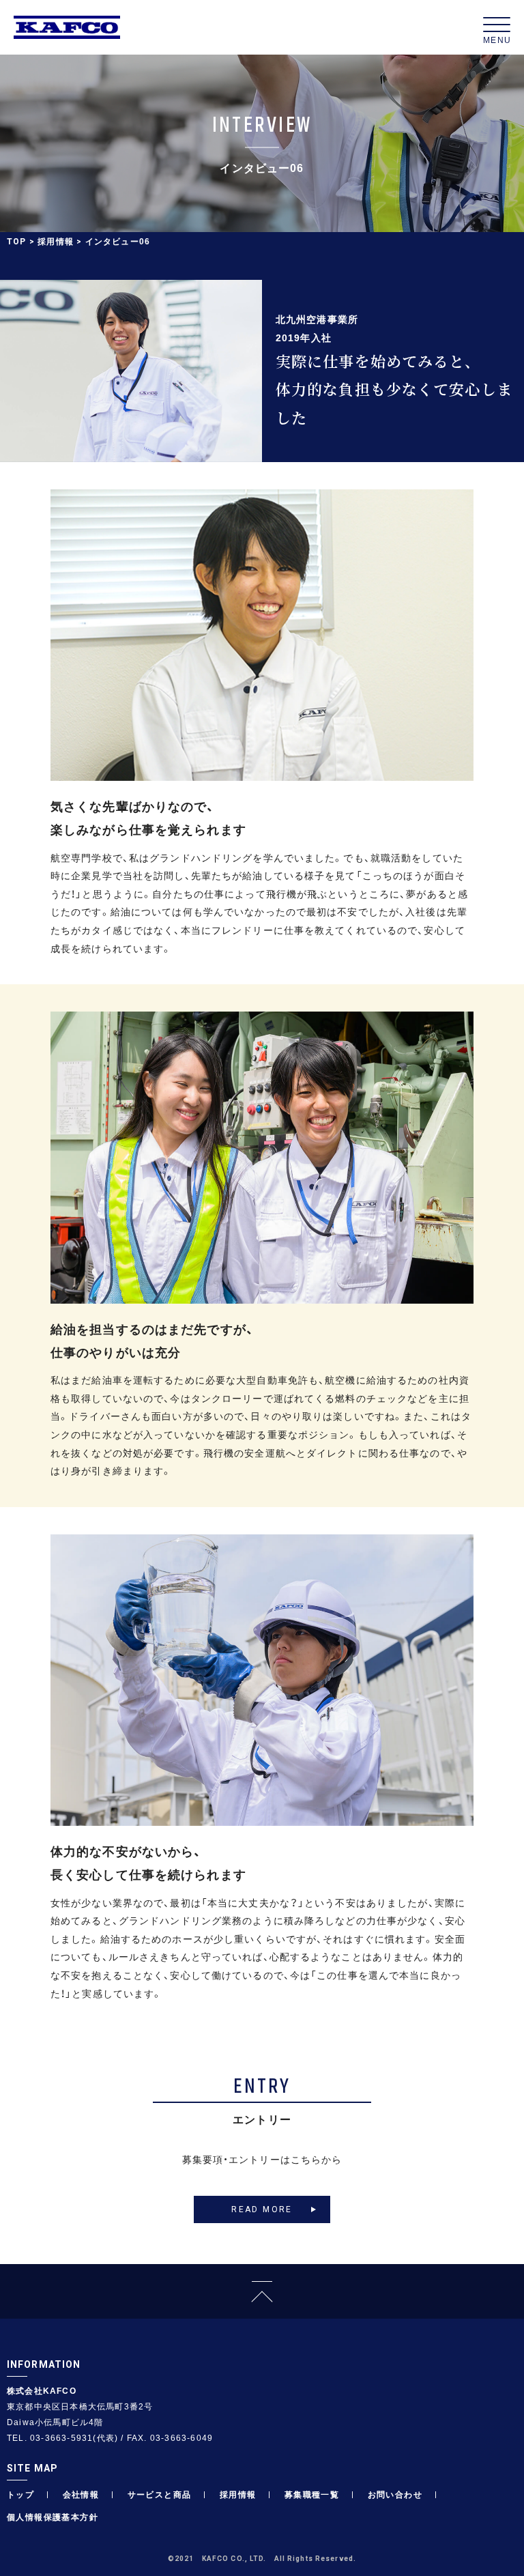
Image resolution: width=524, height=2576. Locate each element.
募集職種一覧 (312, 2494)
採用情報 (56, 241)
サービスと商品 (160, 2494)
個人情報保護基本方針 (53, 2517)
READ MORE (262, 2209)
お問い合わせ (395, 2494)
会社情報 (81, 2494)
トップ (20, 2494)
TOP (17, 242)
